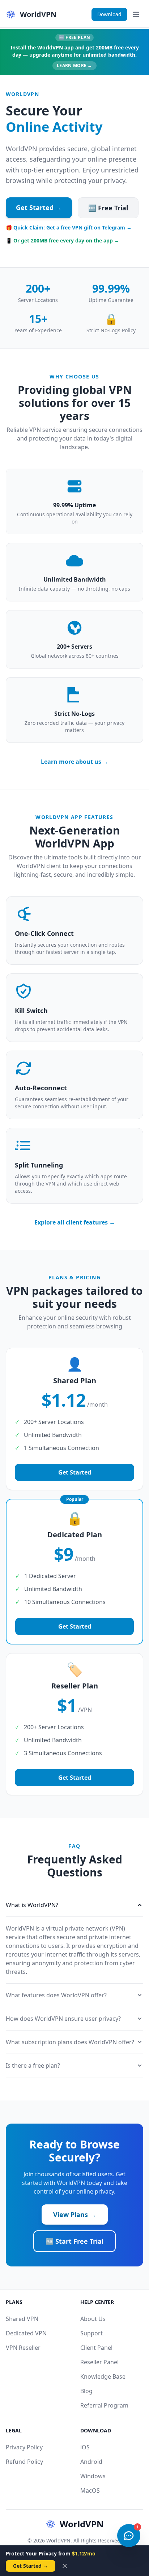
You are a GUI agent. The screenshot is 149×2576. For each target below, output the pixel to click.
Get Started (75, 1472)
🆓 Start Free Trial (74, 2241)
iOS (85, 2447)
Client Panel (96, 2348)
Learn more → (74, 65)
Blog (86, 2391)
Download (109, 14)
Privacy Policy (24, 2447)
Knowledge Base (103, 2376)
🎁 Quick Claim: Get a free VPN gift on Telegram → (69, 227)
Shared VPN (22, 2319)
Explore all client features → (75, 1222)
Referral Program (104, 2405)
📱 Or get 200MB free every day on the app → (63, 240)
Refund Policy (24, 2462)
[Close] (65, 2566)
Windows (93, 2476)
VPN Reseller (23, 2348)
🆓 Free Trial (108, 208)
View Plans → (75, 2214)
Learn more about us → (75, 762)
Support (91, 2333)
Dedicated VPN (26, 2333)
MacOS (90, 2490)
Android (91, 2462)
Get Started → (39, 207)
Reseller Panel (99, 2362)
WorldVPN (82, 2524)
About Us (93, 2319)
